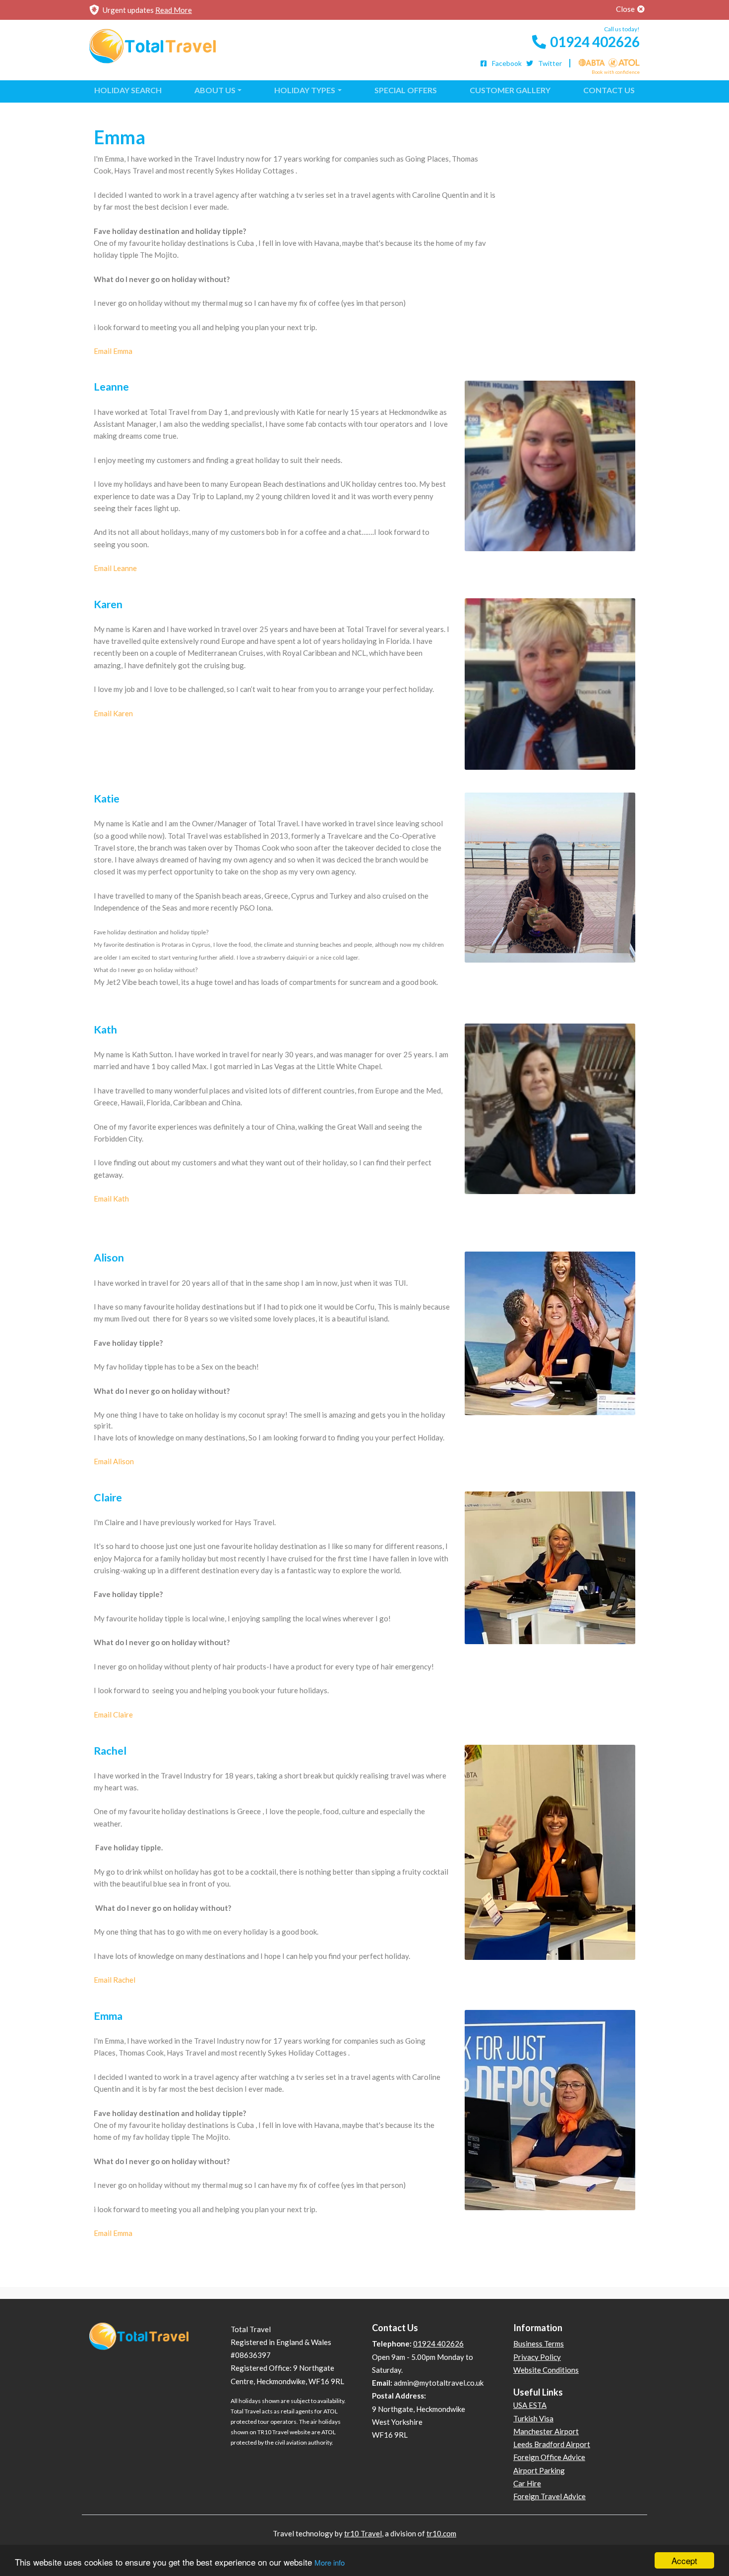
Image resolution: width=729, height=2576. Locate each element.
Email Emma (113, 351)
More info (330, 2562)
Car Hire (527, 2483)
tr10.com (441, 2533)
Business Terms (539, 2344)
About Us (215, 90)
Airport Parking (539, 2470)
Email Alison (114, 1461)
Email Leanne (115, 568)
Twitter (549, 63)
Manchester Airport (546, 2431)
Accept (684, 2560)
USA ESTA (530, 2405)
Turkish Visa (533, 2418)
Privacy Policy (537, 2357)
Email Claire (113, 1715)
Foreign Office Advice (549, 2457)
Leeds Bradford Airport (552, 2444)
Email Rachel (115, 1980)
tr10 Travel (363, 2533)
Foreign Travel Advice (549, 2496)
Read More (174, 10)
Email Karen (113, 713)
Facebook (506, 63)
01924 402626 (595, 42)
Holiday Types (305, 90)
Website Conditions (546, 2370)
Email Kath (111, 1199)
